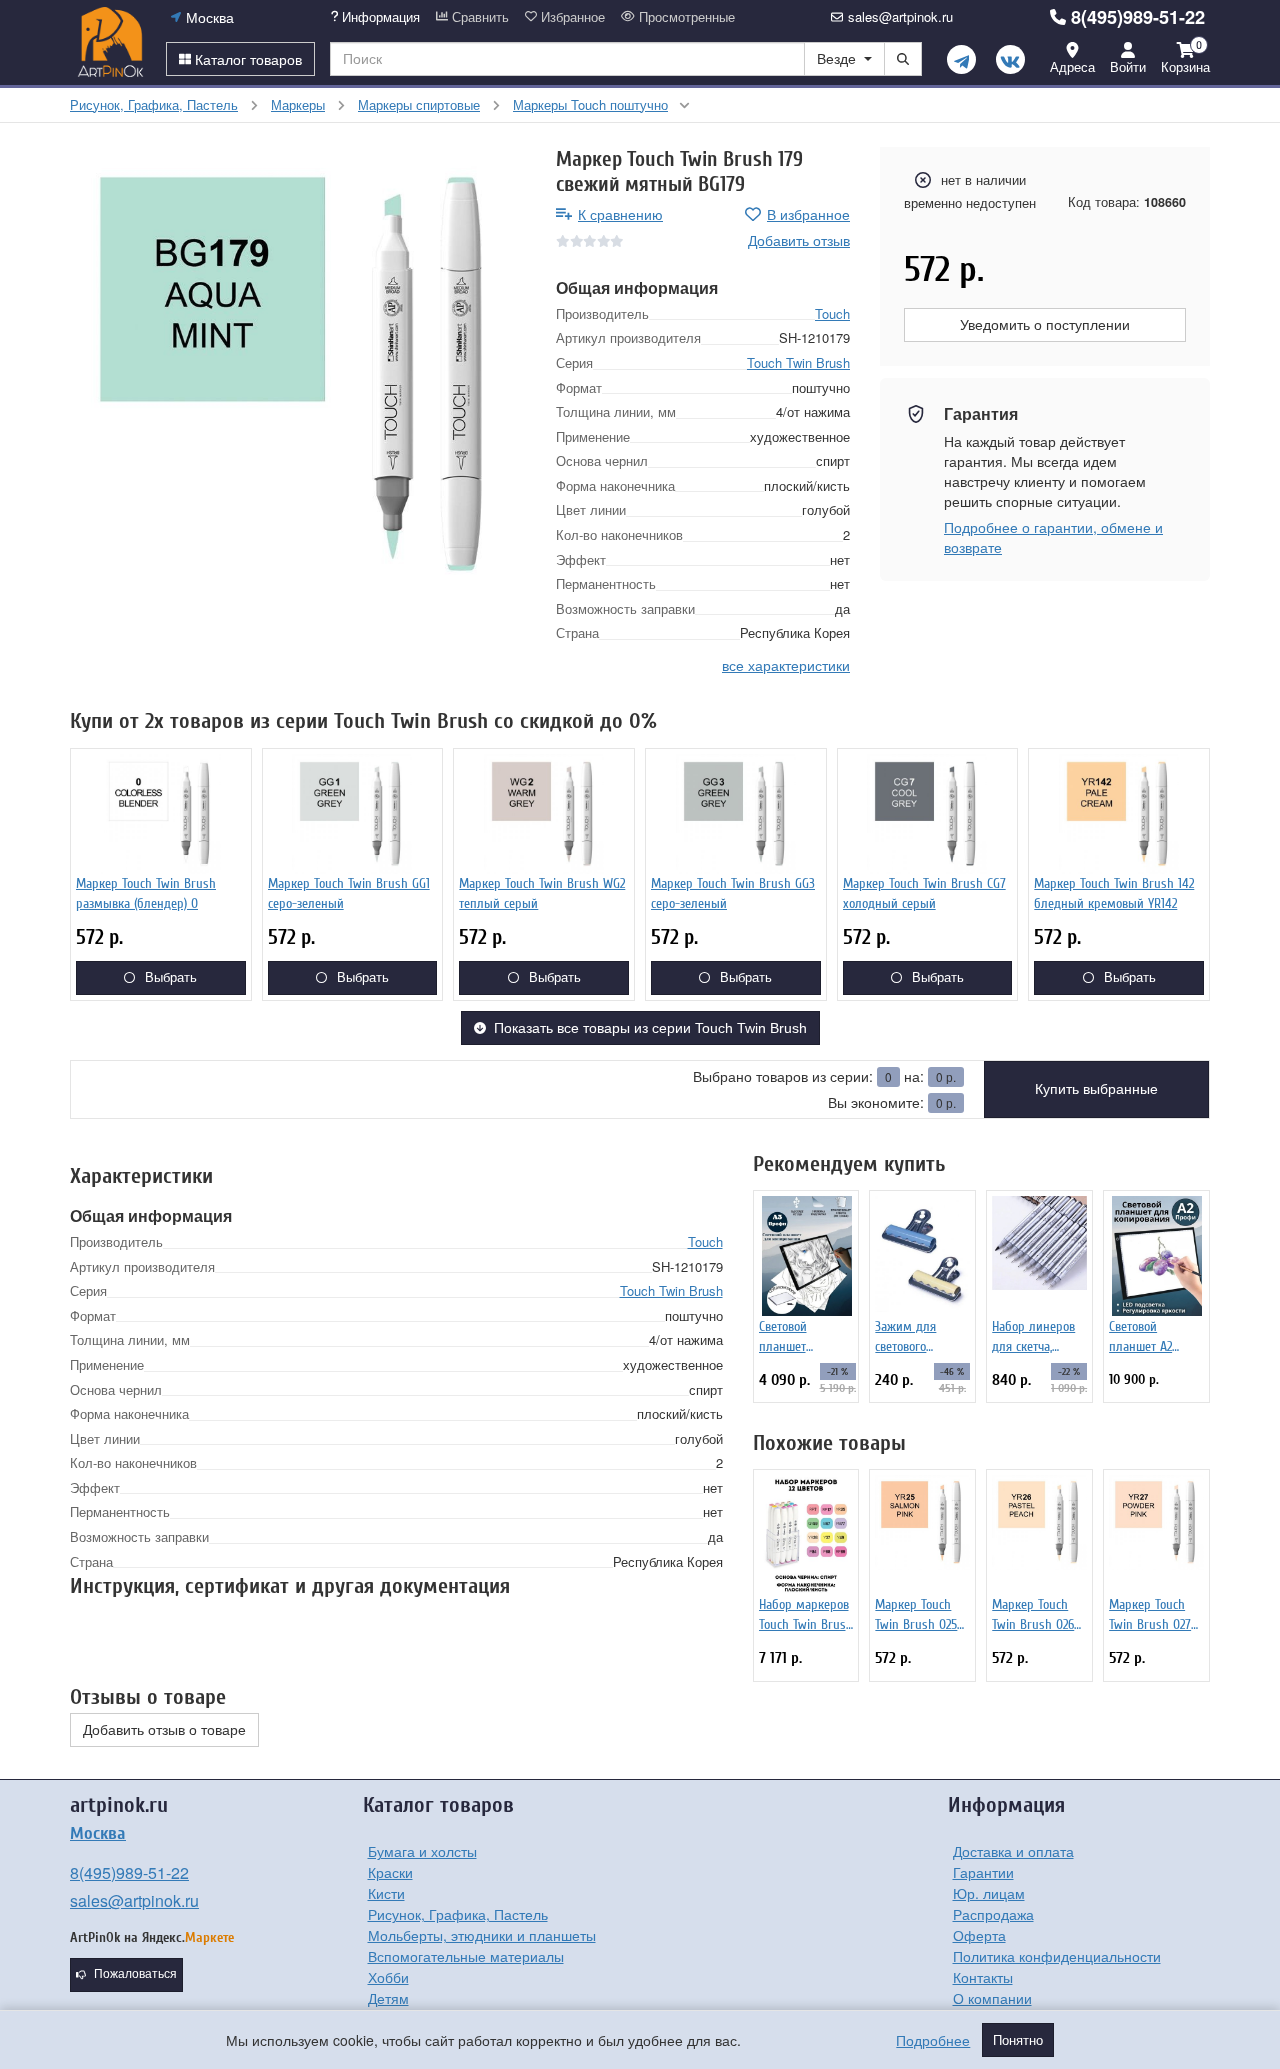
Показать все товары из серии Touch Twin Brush (650, 1028)
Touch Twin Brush (798, 362)
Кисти (386, 1893)
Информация (379, 17)
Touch (832, 312)
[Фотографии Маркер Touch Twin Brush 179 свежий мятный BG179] (298, 375)
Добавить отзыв (799, 240)
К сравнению (620, 214)
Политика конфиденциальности (1057, 1956)
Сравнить (478, 17)
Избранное (571, 17)
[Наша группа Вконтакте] (1010, 59)
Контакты (983, 1977)
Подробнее (933, 2040)
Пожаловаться (135, 1974)
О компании (992, 1998)
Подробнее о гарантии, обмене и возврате (1053, 537)
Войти (1128, 66)
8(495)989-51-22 (1138, 17)
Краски (390, 1872)
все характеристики (786, 664)
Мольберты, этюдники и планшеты (482, 1935)
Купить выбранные (1096, 1089)
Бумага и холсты (422, 1851)
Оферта (979, 1935)
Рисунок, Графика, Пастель (458, 1914)
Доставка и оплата (1013, 1851)
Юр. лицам (989, 1893)
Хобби (388, 1977)
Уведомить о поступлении (1045, 325)
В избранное (808, 214)
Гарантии (983, 1872)
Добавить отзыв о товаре (164, 1730)
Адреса (1072, 66)
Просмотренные (685, 17)
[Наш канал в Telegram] (961, 59)
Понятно (1018, 2040)
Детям (388, 1998)
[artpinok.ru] (110, 42)
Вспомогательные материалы (466, 1956)
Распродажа (993, 1914)
